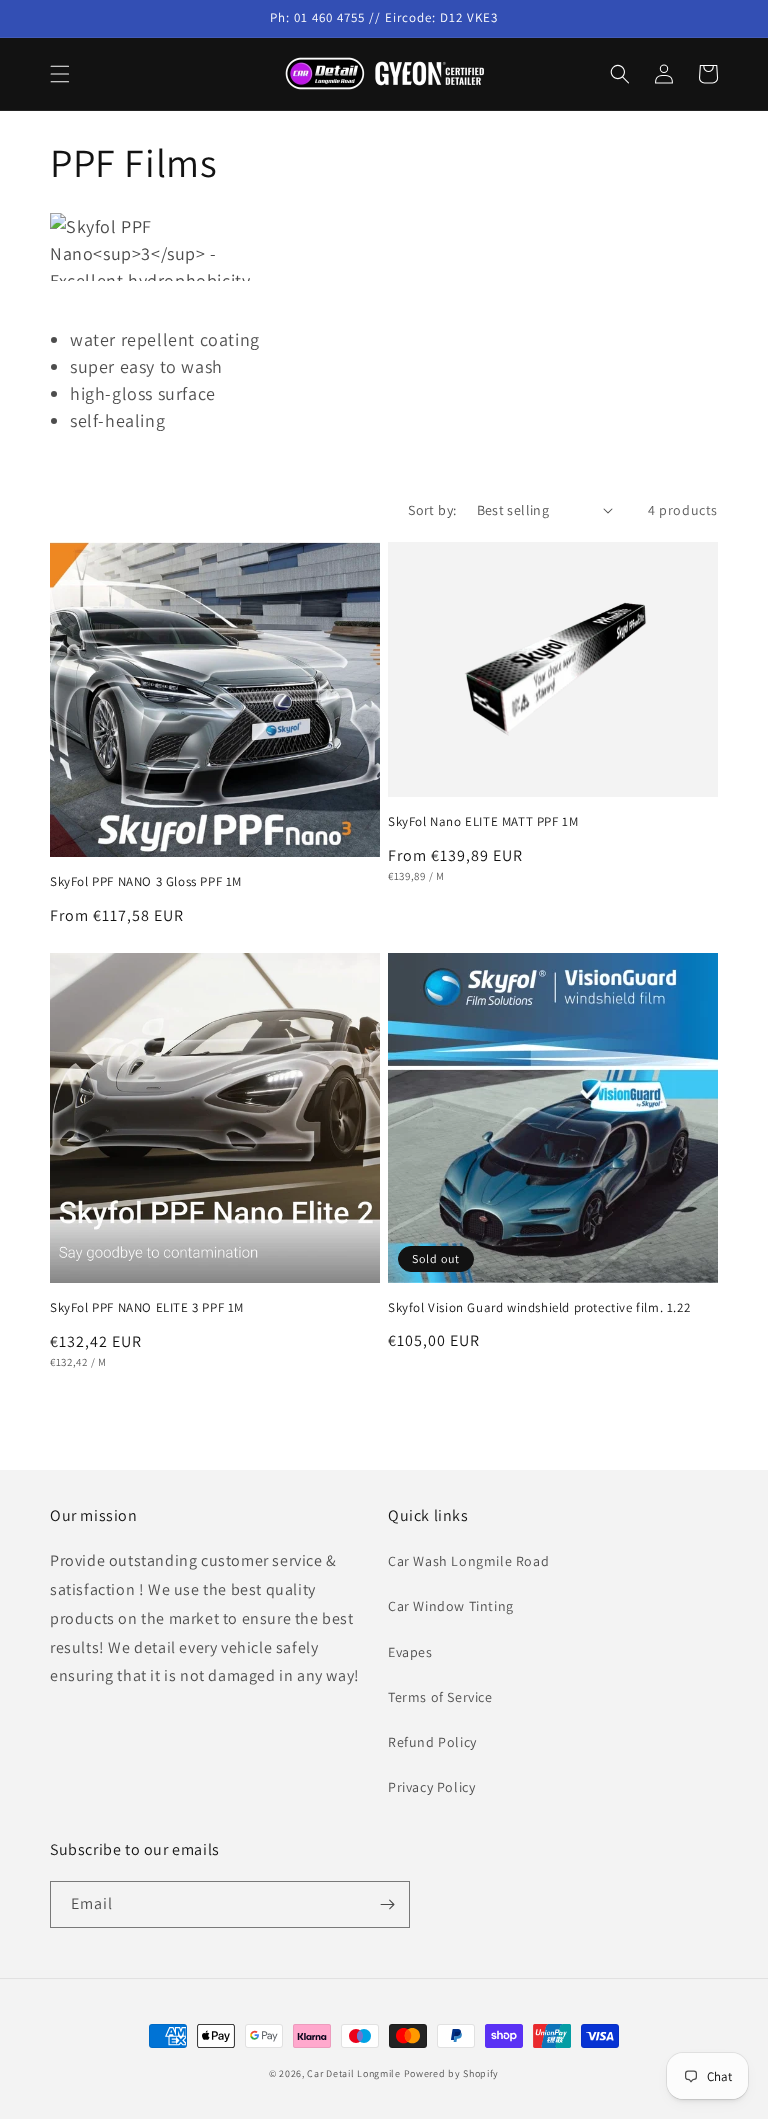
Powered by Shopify (452, 2073)
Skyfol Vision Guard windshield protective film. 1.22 (539, 1308)
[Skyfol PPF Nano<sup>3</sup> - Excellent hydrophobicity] (272, 247)
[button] (60, 74)
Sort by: (432, 510)
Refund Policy (432, 1742)
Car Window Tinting (451, 1606)
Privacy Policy (431, 1787)
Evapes (410, 1652)
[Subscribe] (387, 1904)
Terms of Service (440, 1697)
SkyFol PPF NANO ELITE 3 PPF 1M (147, 1308)
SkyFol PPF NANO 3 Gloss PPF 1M (146, 882)
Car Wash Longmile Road (468, 1561)
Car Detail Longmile (353, 2073)
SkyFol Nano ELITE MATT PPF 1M (483, 822)
